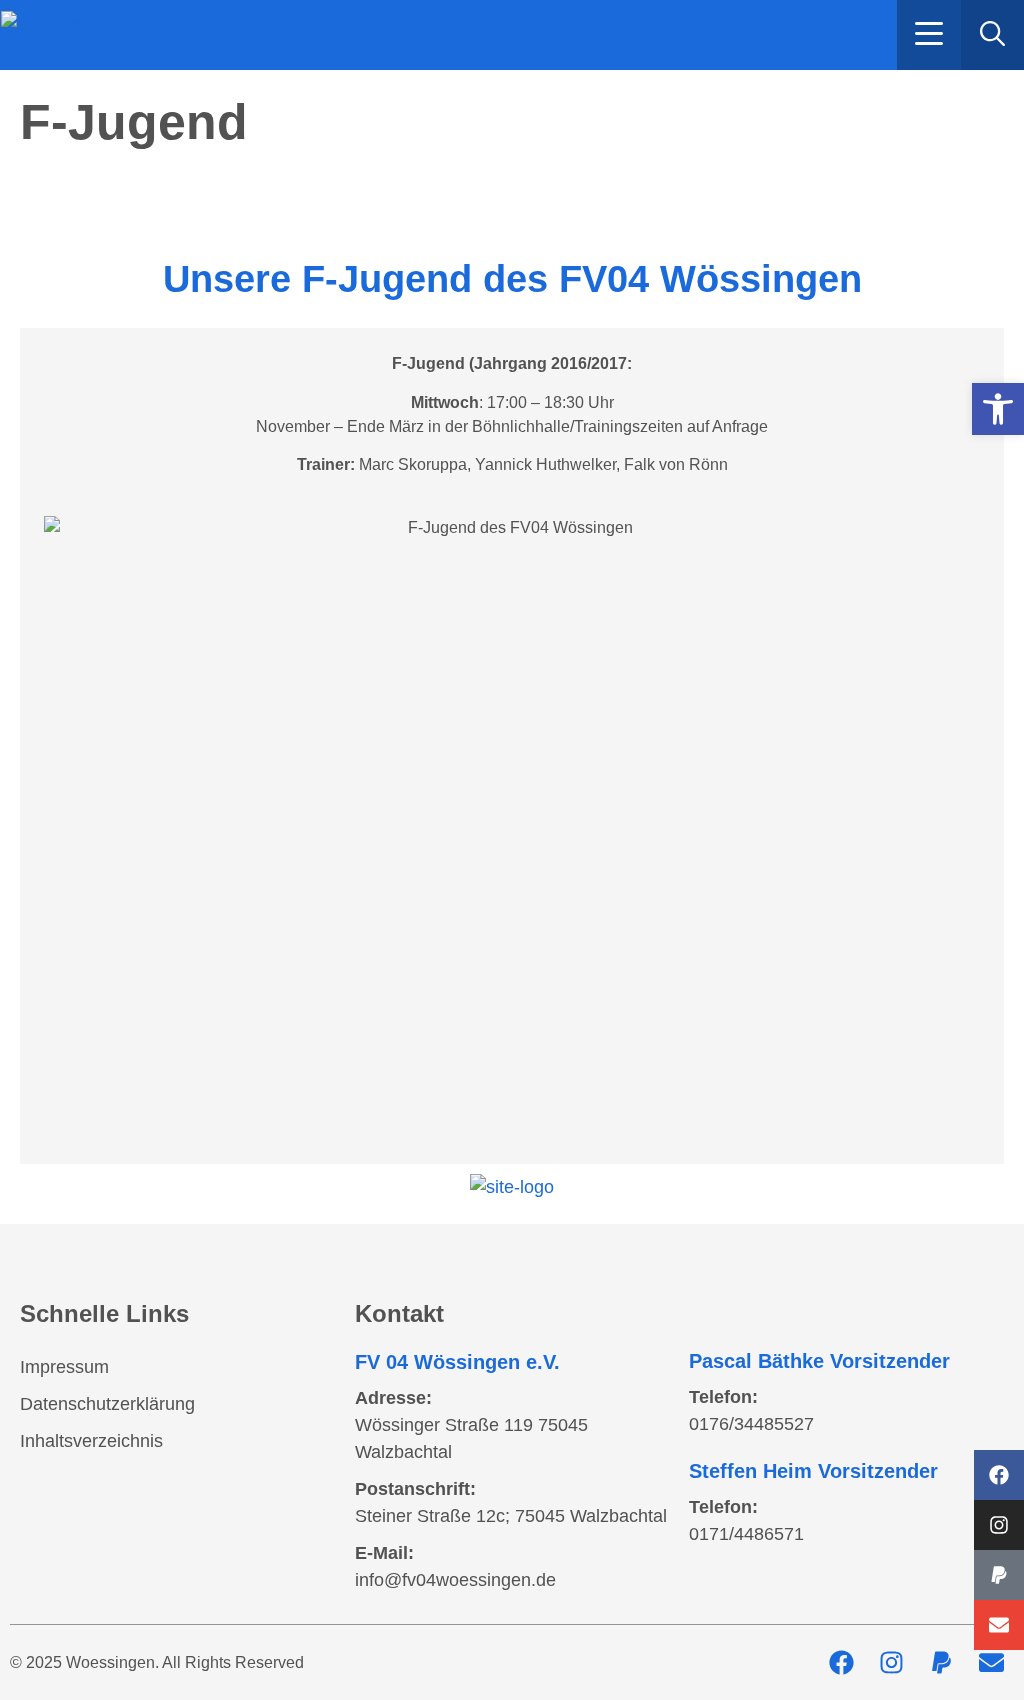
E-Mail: (384, 1553)
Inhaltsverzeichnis (91, 1441)
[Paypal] (999, 1575)
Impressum (64, 1367)
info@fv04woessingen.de (455, 1580)
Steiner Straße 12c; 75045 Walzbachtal (511, 1516)
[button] (929, 35)
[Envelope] (999, 1625)
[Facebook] (999, 1475)
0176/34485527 (751, 1424)
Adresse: (393, 1398)
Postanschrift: (415, 1489)
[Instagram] (999, 1525)
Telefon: (723, 1397)
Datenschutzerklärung (107, 1404)
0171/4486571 (746, 1534)
